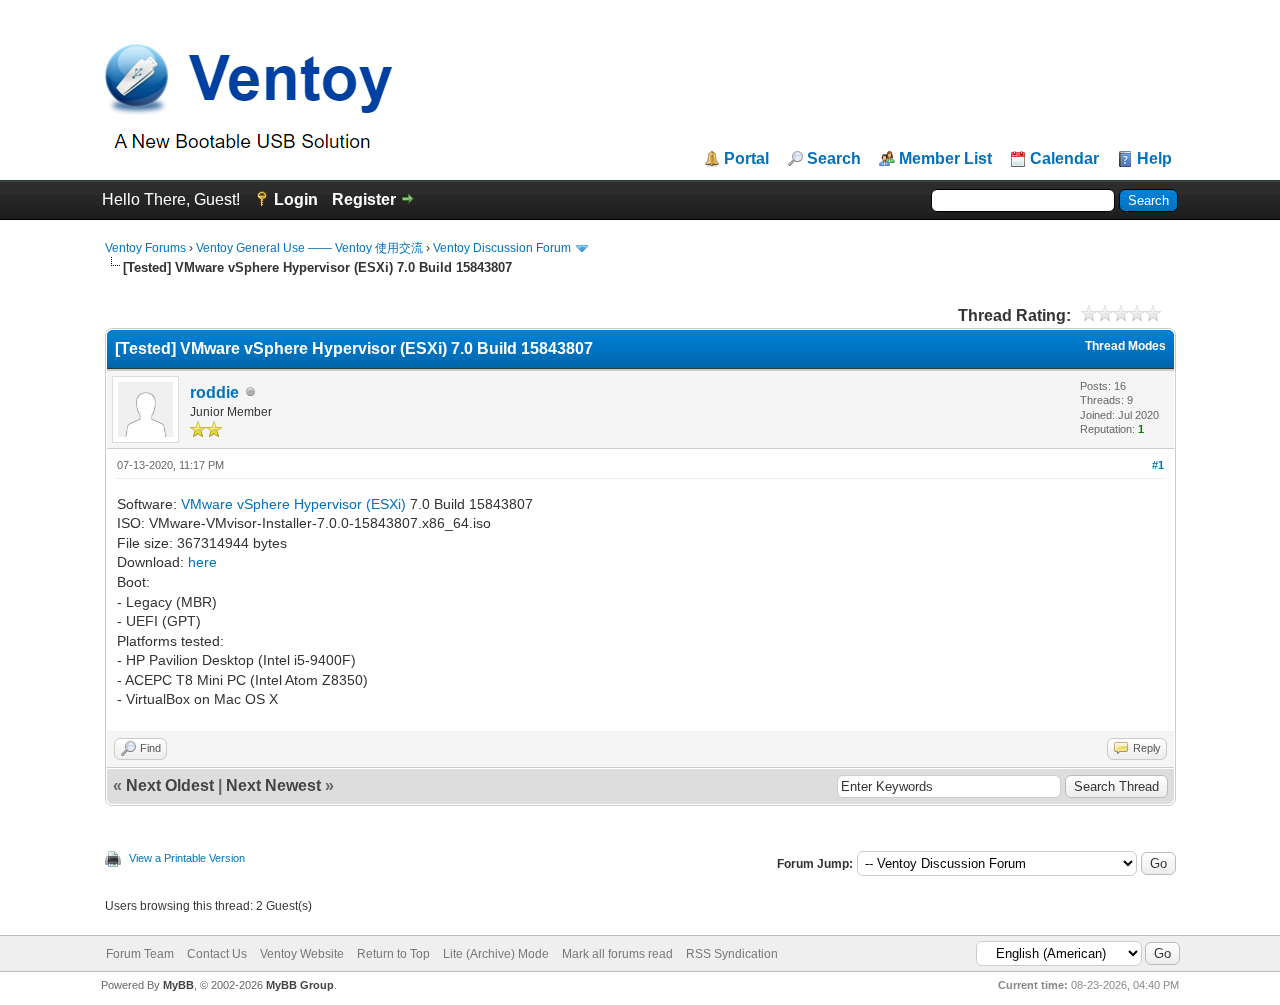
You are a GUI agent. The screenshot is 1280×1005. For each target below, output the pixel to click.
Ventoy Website (302, 954)
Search (834, 159)
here (202, 562)
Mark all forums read (617, 954)
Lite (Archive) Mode (496, 954)
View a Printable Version (187, 858)
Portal (746, 159)
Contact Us (217, 954)
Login (296, 199)
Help (1154, 159)
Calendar (1064, 159)
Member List (945, 159)
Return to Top (393, 954)
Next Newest (273, 785)
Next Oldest (170, 785)
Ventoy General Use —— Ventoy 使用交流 (309, 248)
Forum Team (140, 954)
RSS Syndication (732, 954)
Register (364, 199)
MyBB (178, 985)
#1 (1158, 465)
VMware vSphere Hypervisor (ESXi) (293, 504)
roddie (214, 392)
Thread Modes (1125, 346)
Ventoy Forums (145, 248)
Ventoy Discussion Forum (502, 248)
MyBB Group (300, 985)
